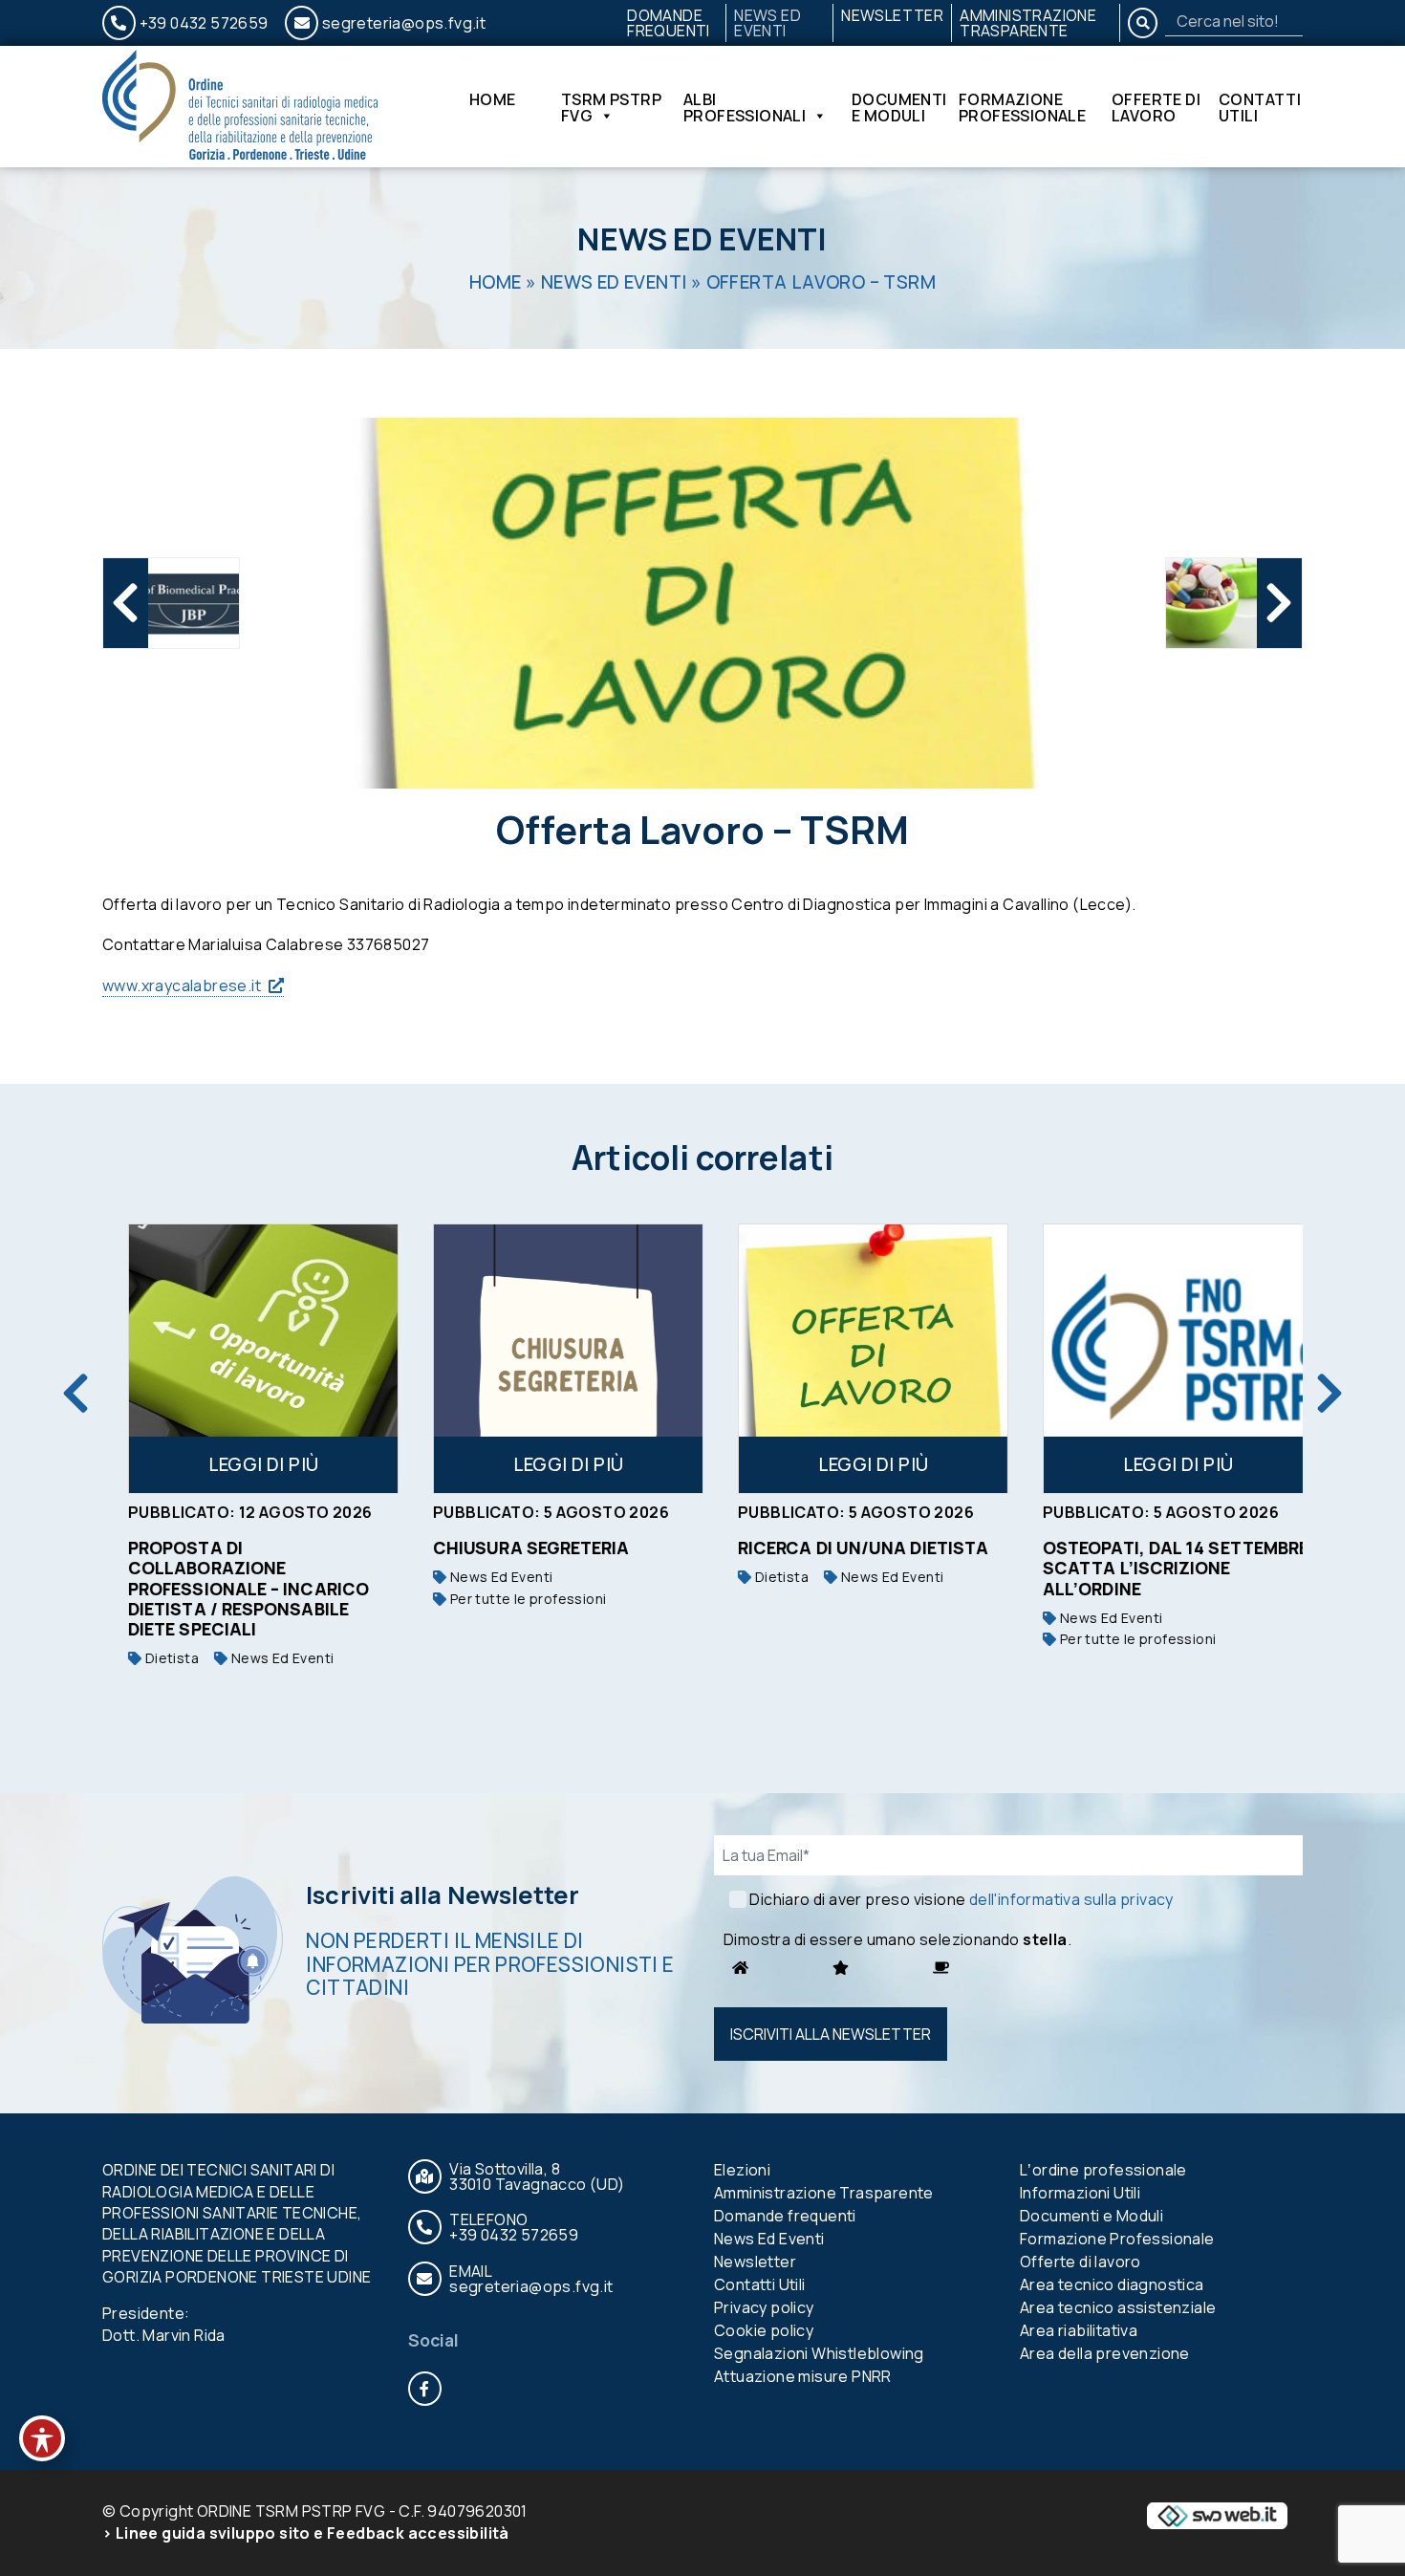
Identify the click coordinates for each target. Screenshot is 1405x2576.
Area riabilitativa (1079, 2330)
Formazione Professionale (1022, 107)
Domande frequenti (669, 23)
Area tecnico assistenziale (1118, 2307)
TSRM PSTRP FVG (611, 107)
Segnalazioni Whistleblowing (819, 2353)
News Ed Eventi (767, 23)
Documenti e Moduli (899, 107)
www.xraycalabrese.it (182, 985)
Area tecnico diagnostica (1112, 2284)
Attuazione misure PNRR (803, 2376)
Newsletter (892, 15)
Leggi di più (246, 1464)
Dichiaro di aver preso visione (961, 1899)
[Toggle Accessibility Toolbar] (42, 2438)
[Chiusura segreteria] (550, 1359)
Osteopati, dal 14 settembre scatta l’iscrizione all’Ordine (1157, 1569)
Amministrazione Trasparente (1028, 23)
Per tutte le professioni (508, 1599)
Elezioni (742, 2170)
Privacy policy (764, 2307)
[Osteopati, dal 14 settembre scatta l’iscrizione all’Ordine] (1160, 1359)
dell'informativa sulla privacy (1071, 1899)
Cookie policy (764, 2330)
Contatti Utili (1260, 107)
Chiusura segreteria (513, 1548)
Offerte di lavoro (1156, 107)
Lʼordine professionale (1103, 2170)
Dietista (152, 1658)
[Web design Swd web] (1217, 2515)
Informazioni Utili (1080, 2193)
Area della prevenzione (1105, 2353)
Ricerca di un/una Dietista (845, 1548)
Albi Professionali (745, 107)
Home (493, 101)
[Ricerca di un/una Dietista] (855, 1359)
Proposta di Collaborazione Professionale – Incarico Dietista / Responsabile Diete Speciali (230, 1589)
